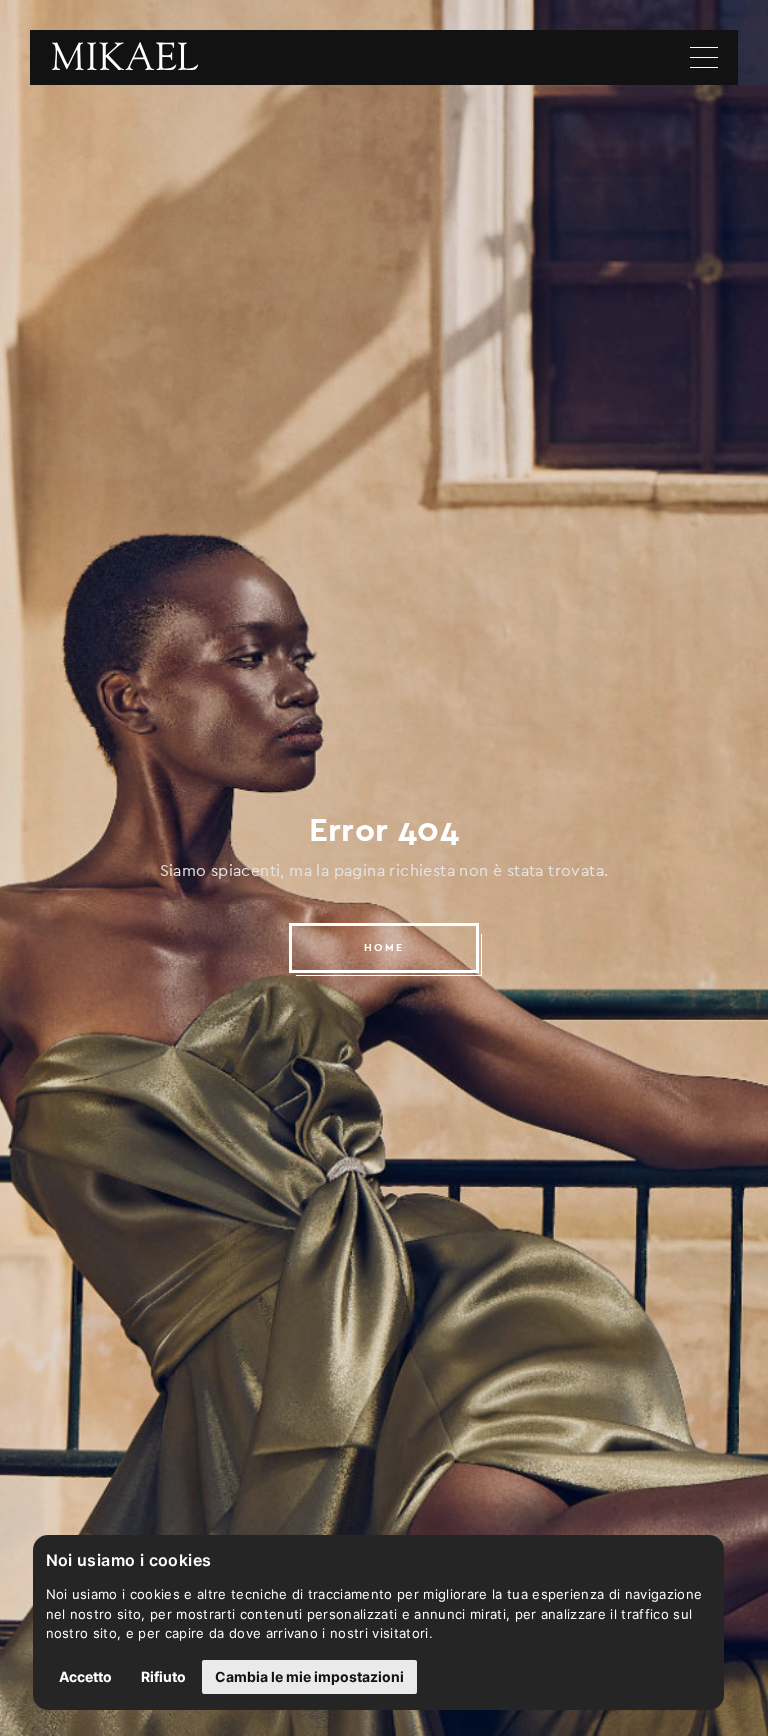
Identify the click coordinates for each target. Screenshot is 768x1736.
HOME (384, 947)
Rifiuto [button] (163, 1676)
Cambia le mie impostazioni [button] (309, 1676)
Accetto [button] (85, 1676)
